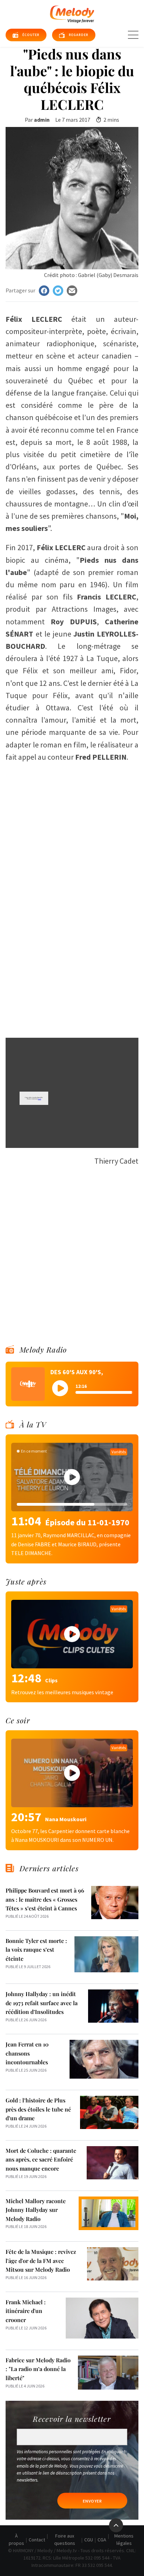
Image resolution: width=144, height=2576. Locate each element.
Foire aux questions (65, 2539)
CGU (89, 2540)
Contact (37, 2540)
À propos (16, 2539)
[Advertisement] (72, 956)
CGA (102, 2540)
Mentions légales (124, 2539)
